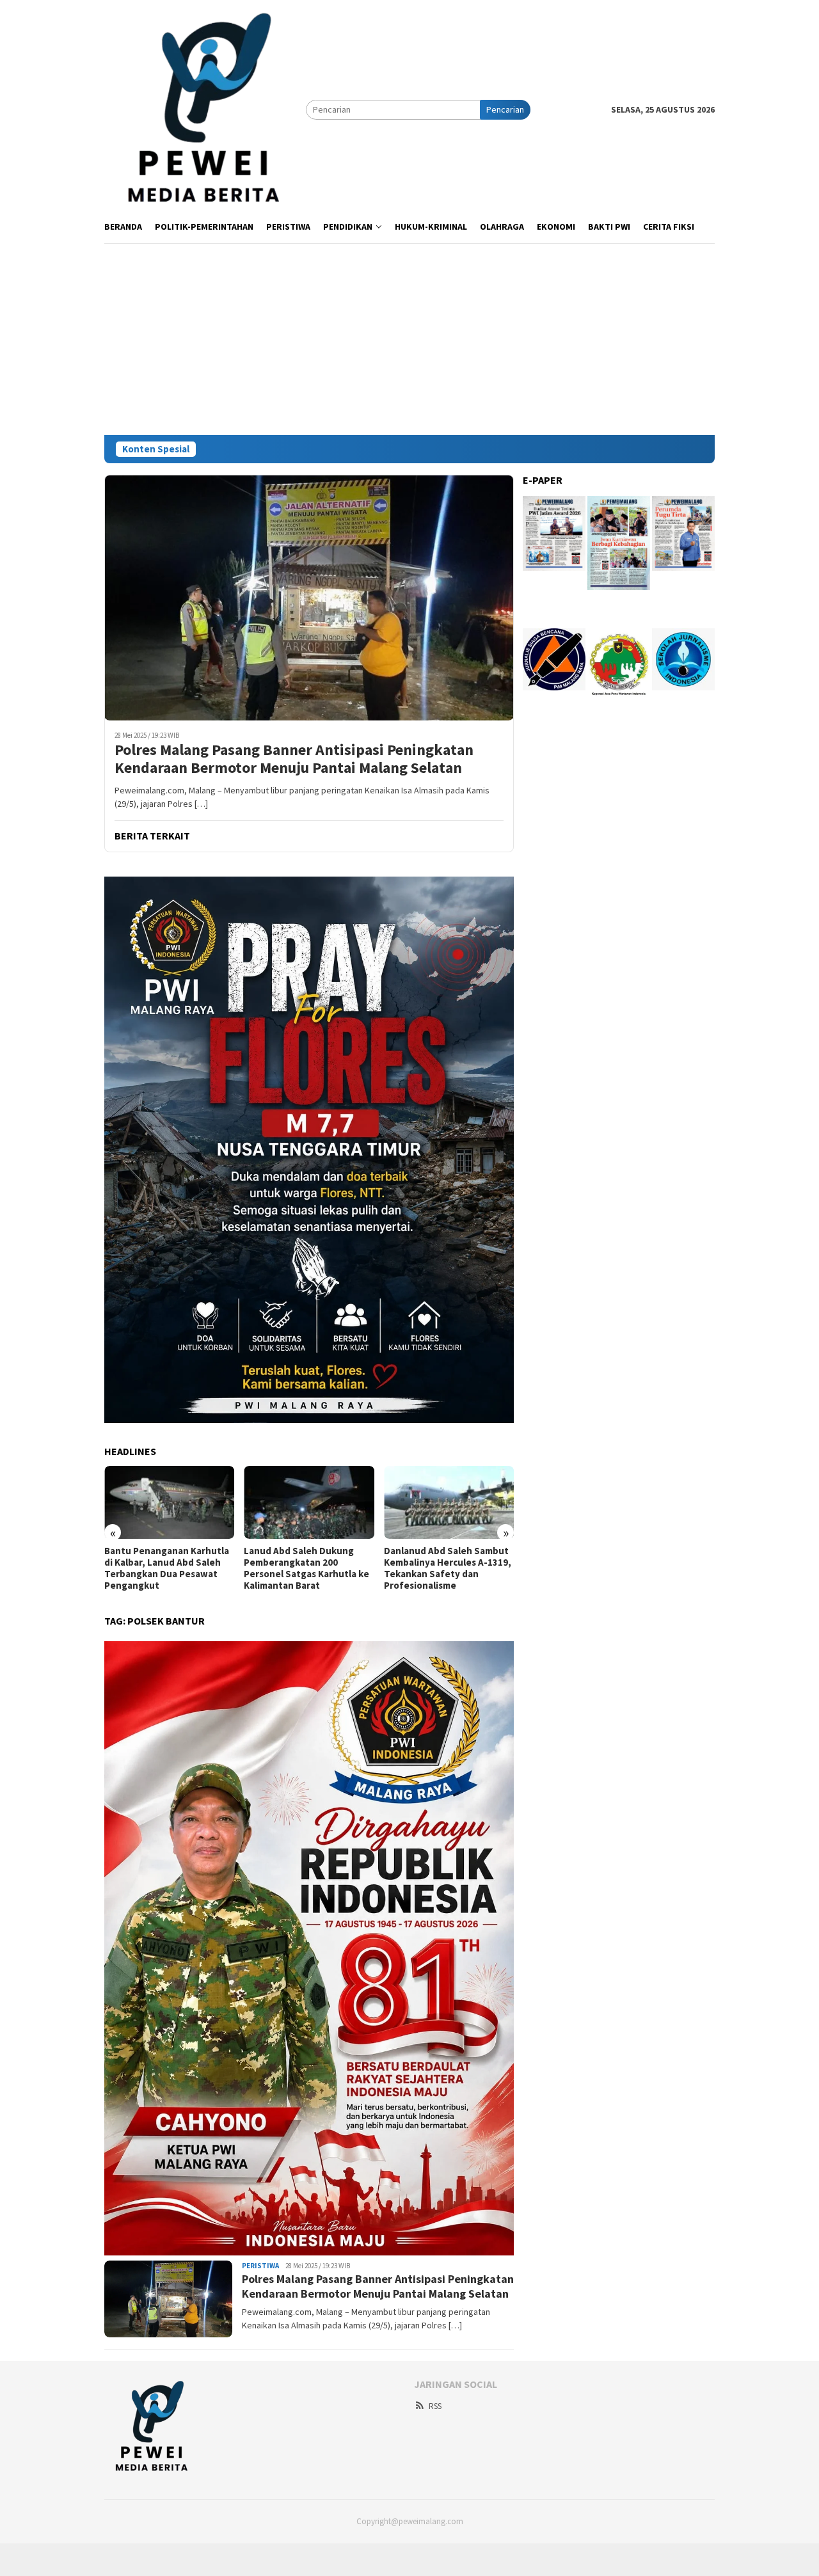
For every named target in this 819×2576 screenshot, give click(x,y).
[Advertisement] (409, 339)
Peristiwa (260, 2266)
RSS (435, 2406)
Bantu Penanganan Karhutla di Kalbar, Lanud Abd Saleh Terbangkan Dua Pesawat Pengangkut (167, 1568)
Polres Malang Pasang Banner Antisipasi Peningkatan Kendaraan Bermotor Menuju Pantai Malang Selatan (294, 759)
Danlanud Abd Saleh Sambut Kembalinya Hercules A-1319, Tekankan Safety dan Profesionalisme (448, 1568)
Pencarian (505, 109)
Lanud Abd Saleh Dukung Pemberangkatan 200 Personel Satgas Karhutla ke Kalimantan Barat (306, 1568)
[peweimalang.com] (205, 109)
